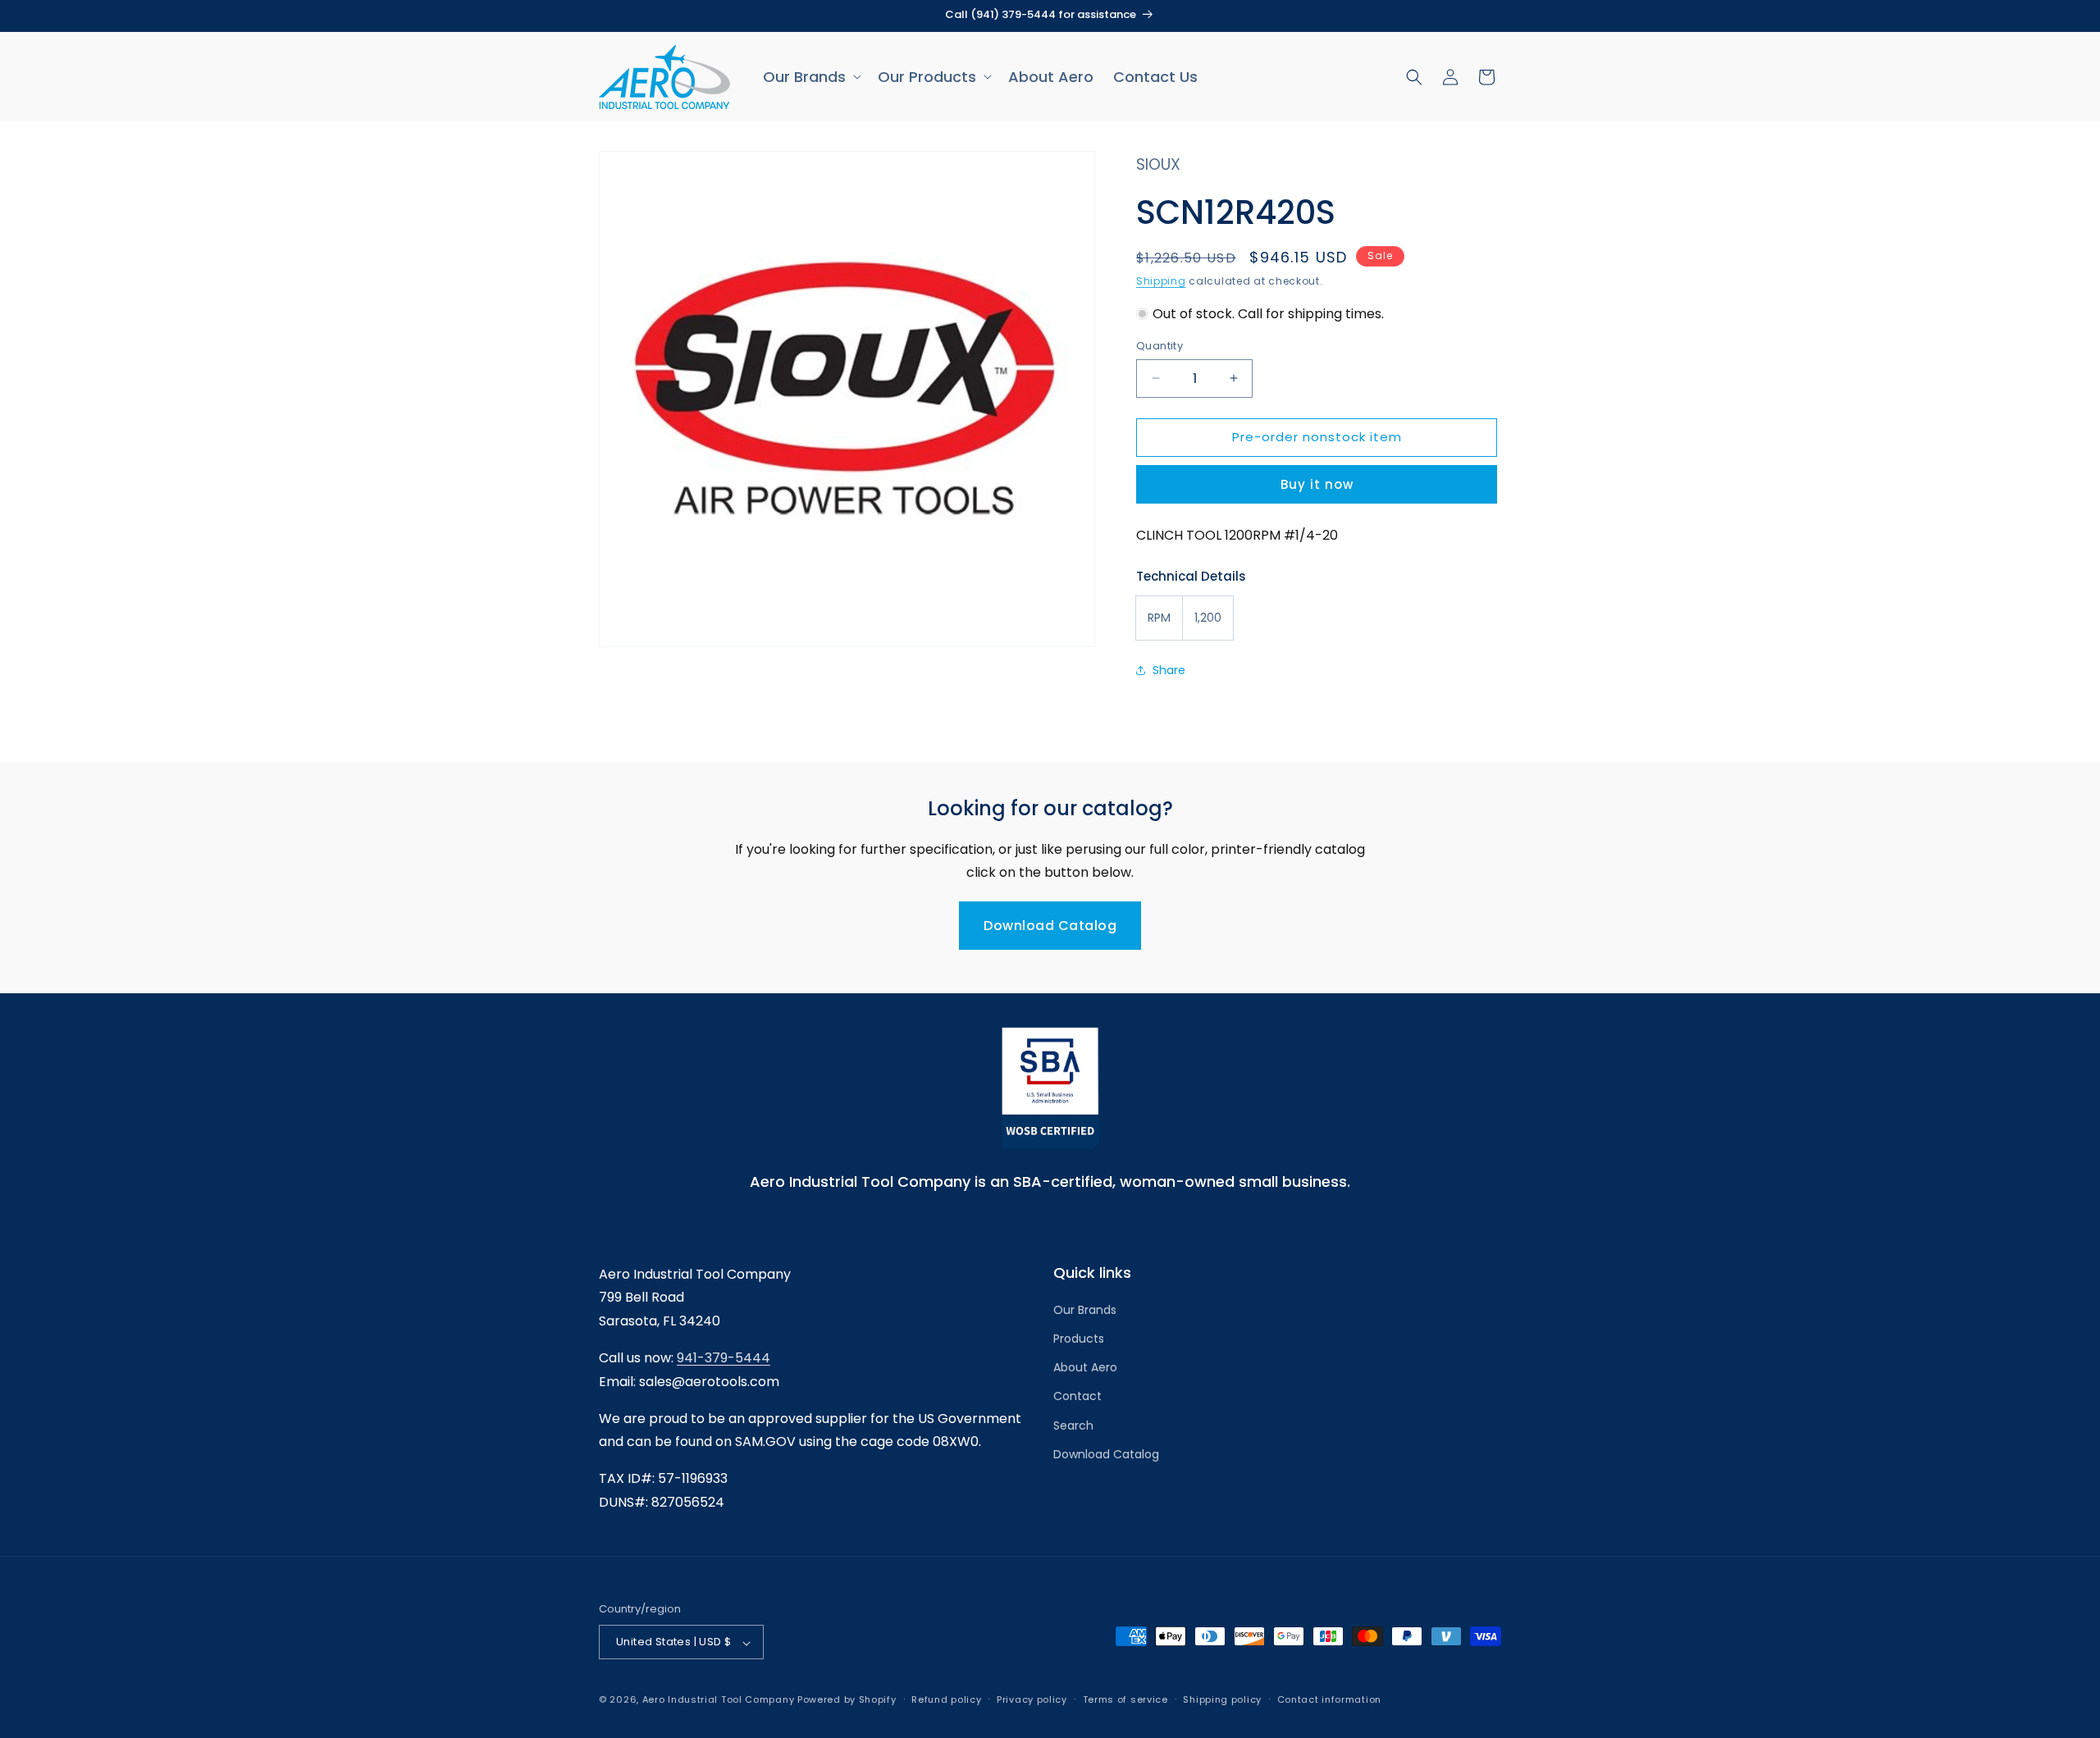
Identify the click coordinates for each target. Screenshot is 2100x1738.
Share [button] (1169, 670)
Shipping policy (1222, 1699)
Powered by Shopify (847, 1700)
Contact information (1329, 1699)
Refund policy (946, 1699)
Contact (1077, 1397)
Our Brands (1085, 1310)
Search (1073, 1426)
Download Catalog (1050, 926)
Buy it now (1317, 484)
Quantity (1160, 346)
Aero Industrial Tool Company (719, 1700)
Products (1079, 1339)
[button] (810, 77)
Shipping (1161, 281)
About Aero (1085, 1368)
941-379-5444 (724, 1358)
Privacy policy (1032, 1699)
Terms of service (1125, 1699)
